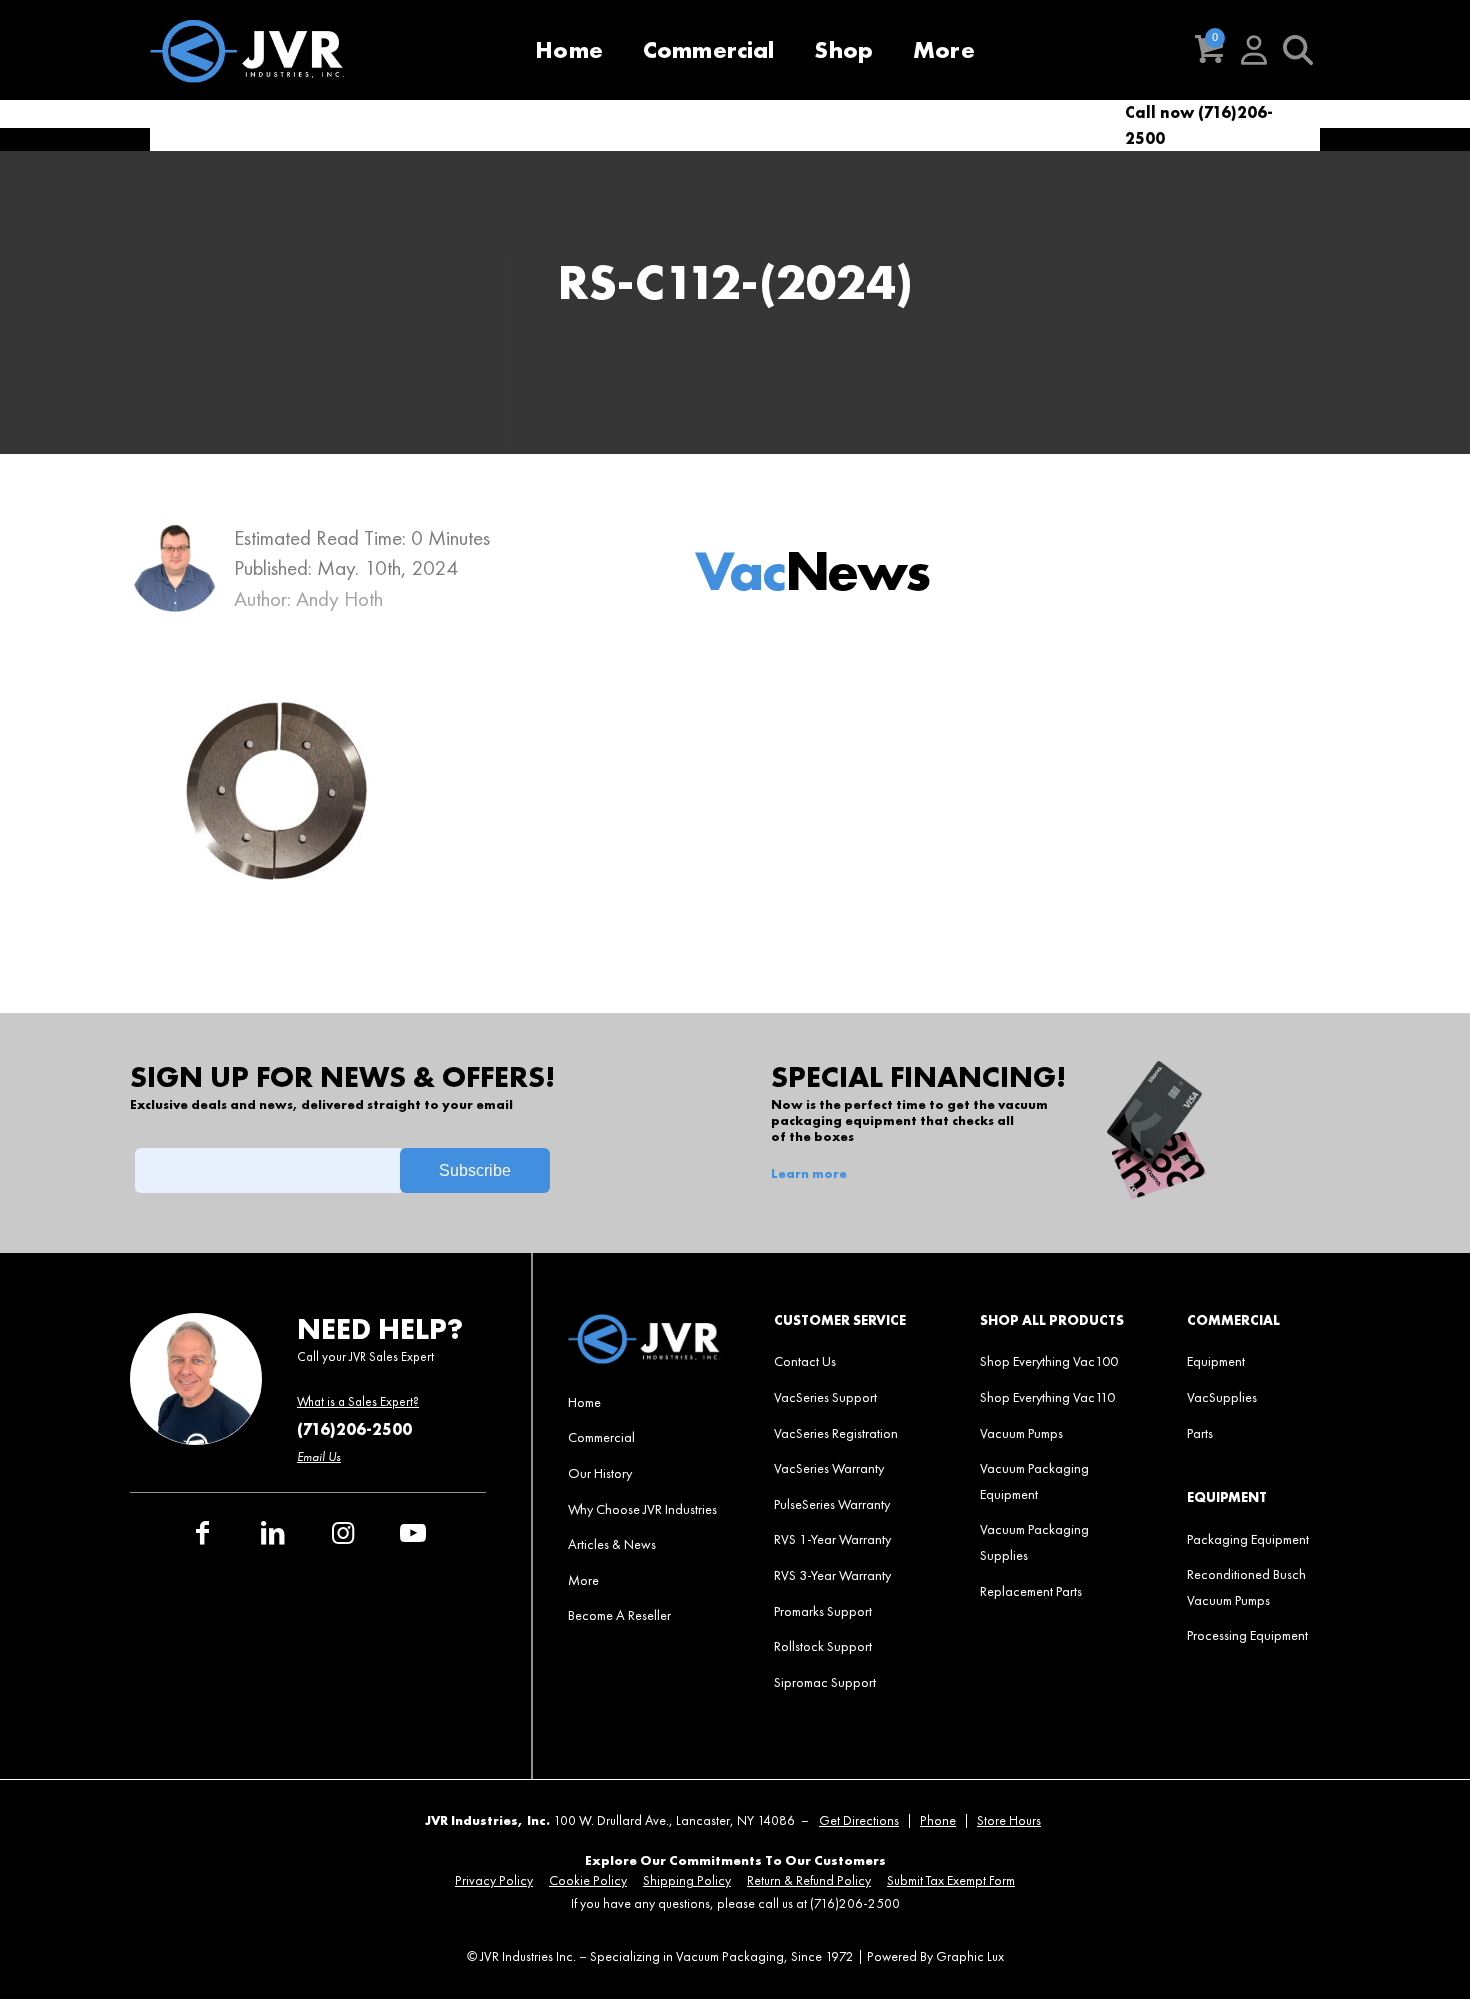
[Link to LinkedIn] (273, 1533)
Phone (938, 1820)
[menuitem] (569, 50)
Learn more (809, 1174)
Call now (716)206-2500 (1199, 125)
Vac (812, 570)
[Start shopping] (1210, 50)
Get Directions (859, 1820)
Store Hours (1009, 1820)
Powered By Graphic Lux (935, 1956)
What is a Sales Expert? (358, 1401)
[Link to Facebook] (203, 1533)
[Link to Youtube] (413, 1533)
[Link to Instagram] (343, 1533)
